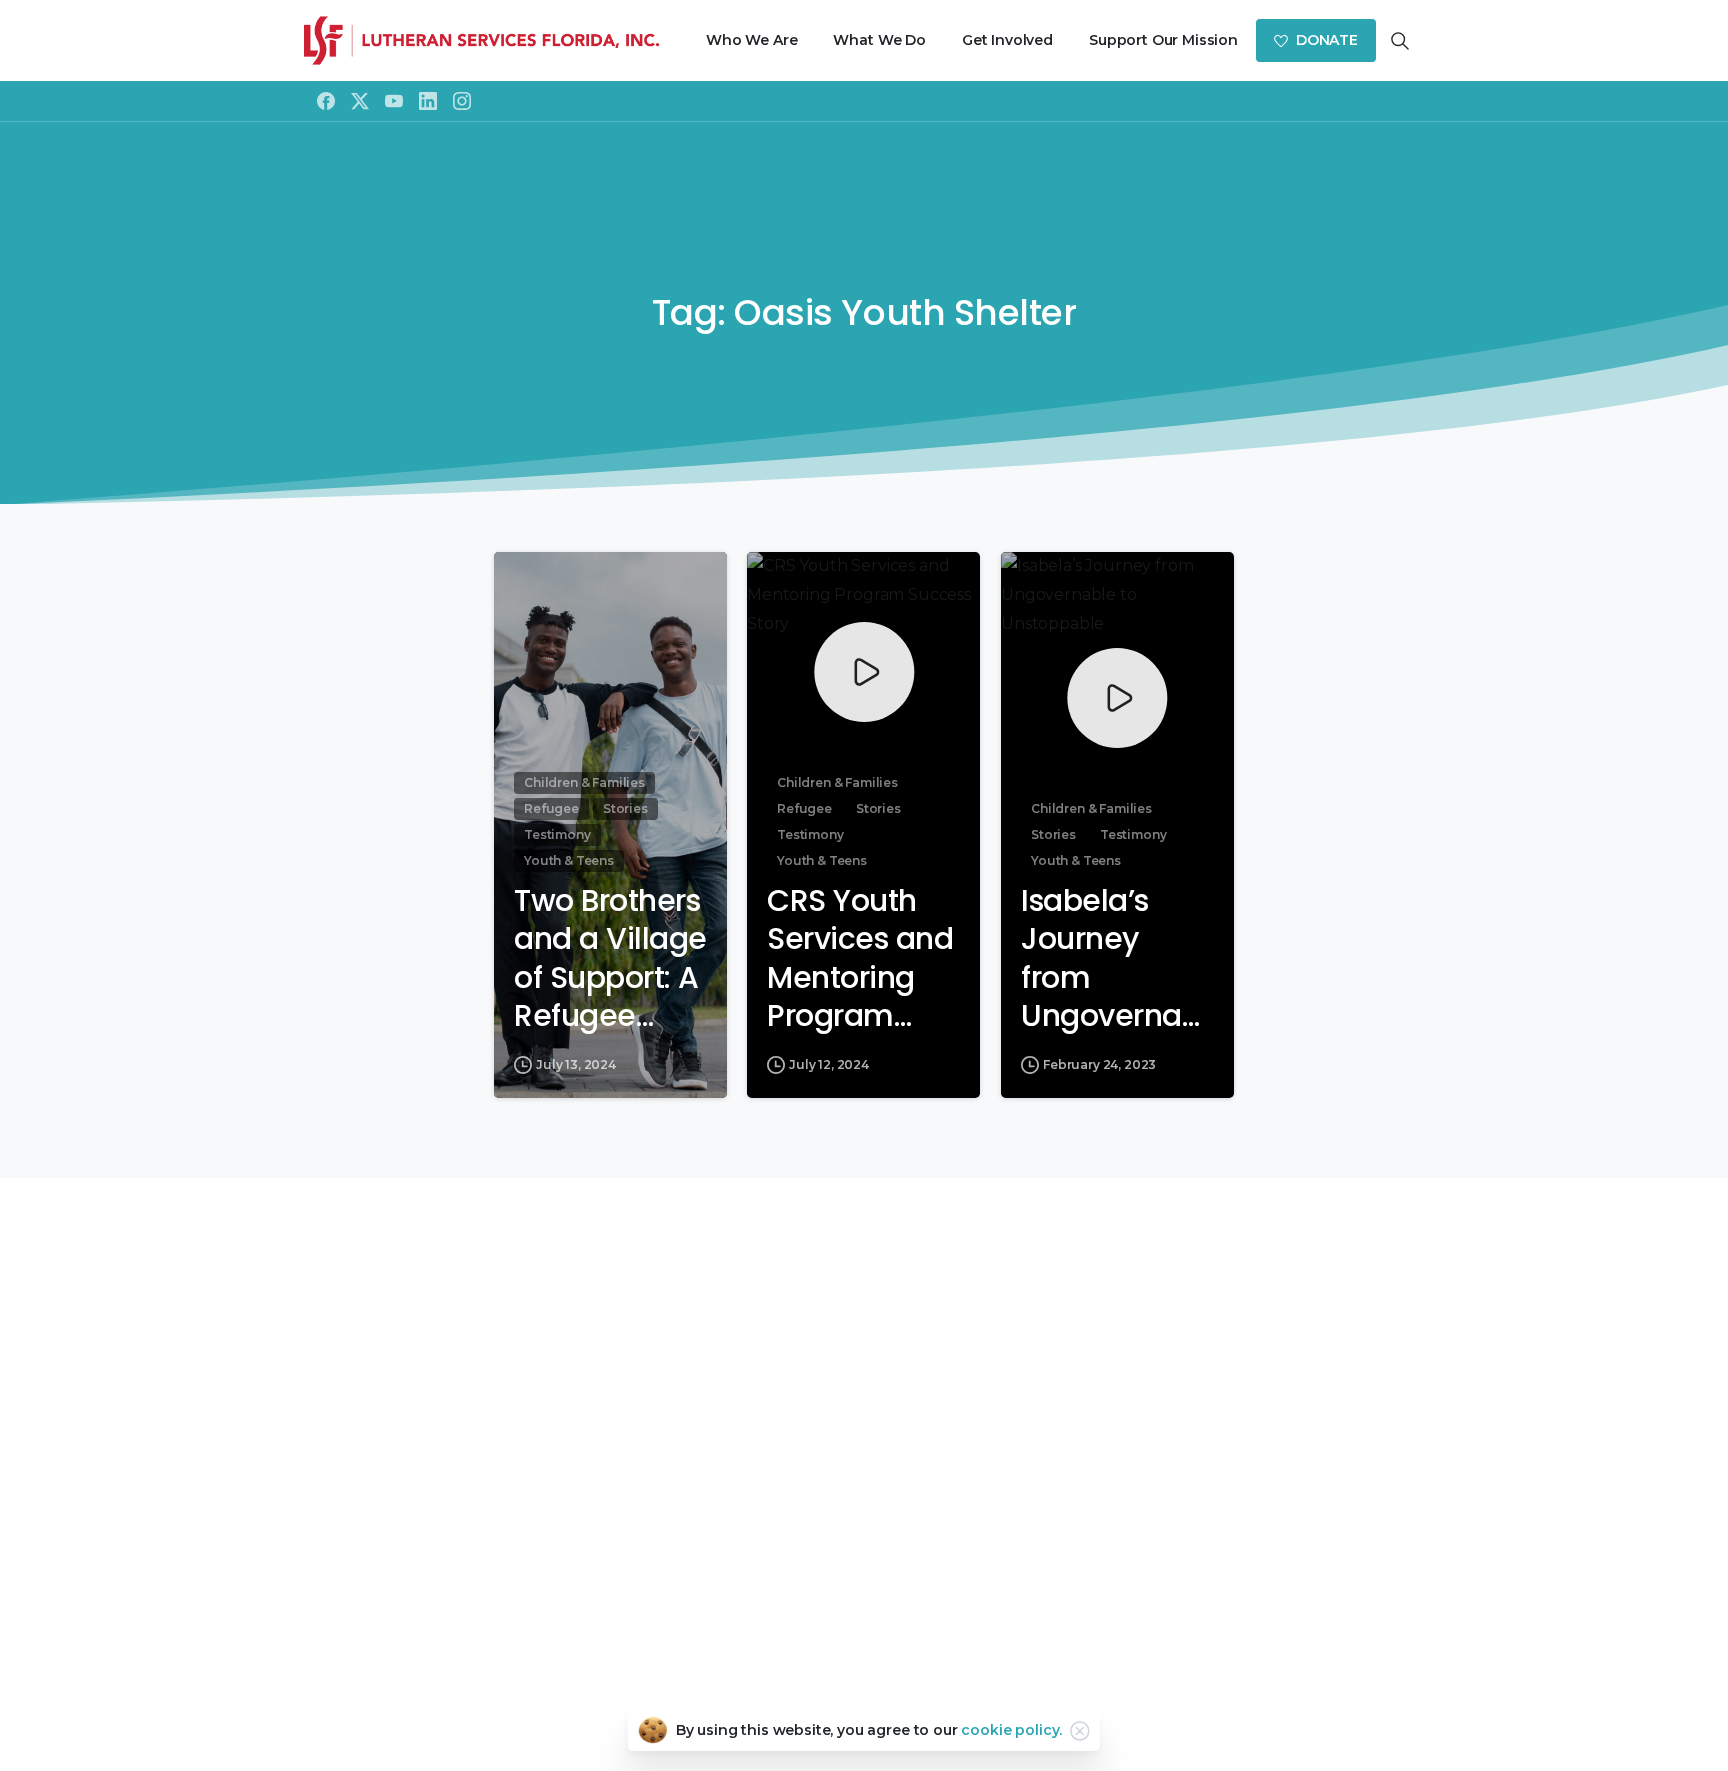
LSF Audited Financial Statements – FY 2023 (864, 1443)
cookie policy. (1011, 1730)
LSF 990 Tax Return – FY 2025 (864, 1414)
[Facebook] (326, 101)
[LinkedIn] (428, 101)
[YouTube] (394, 101)
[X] (360, 101)
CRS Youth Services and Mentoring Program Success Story (860, 959)
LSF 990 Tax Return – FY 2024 (864, 1385)
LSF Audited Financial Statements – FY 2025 (864, 1501)
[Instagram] (462, 101)
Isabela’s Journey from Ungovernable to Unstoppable (1115, 959)
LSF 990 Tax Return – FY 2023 (864, 1357)
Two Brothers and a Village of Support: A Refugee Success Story (610, 959)
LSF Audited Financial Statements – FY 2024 (864, 1472)
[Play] (864, 672)
